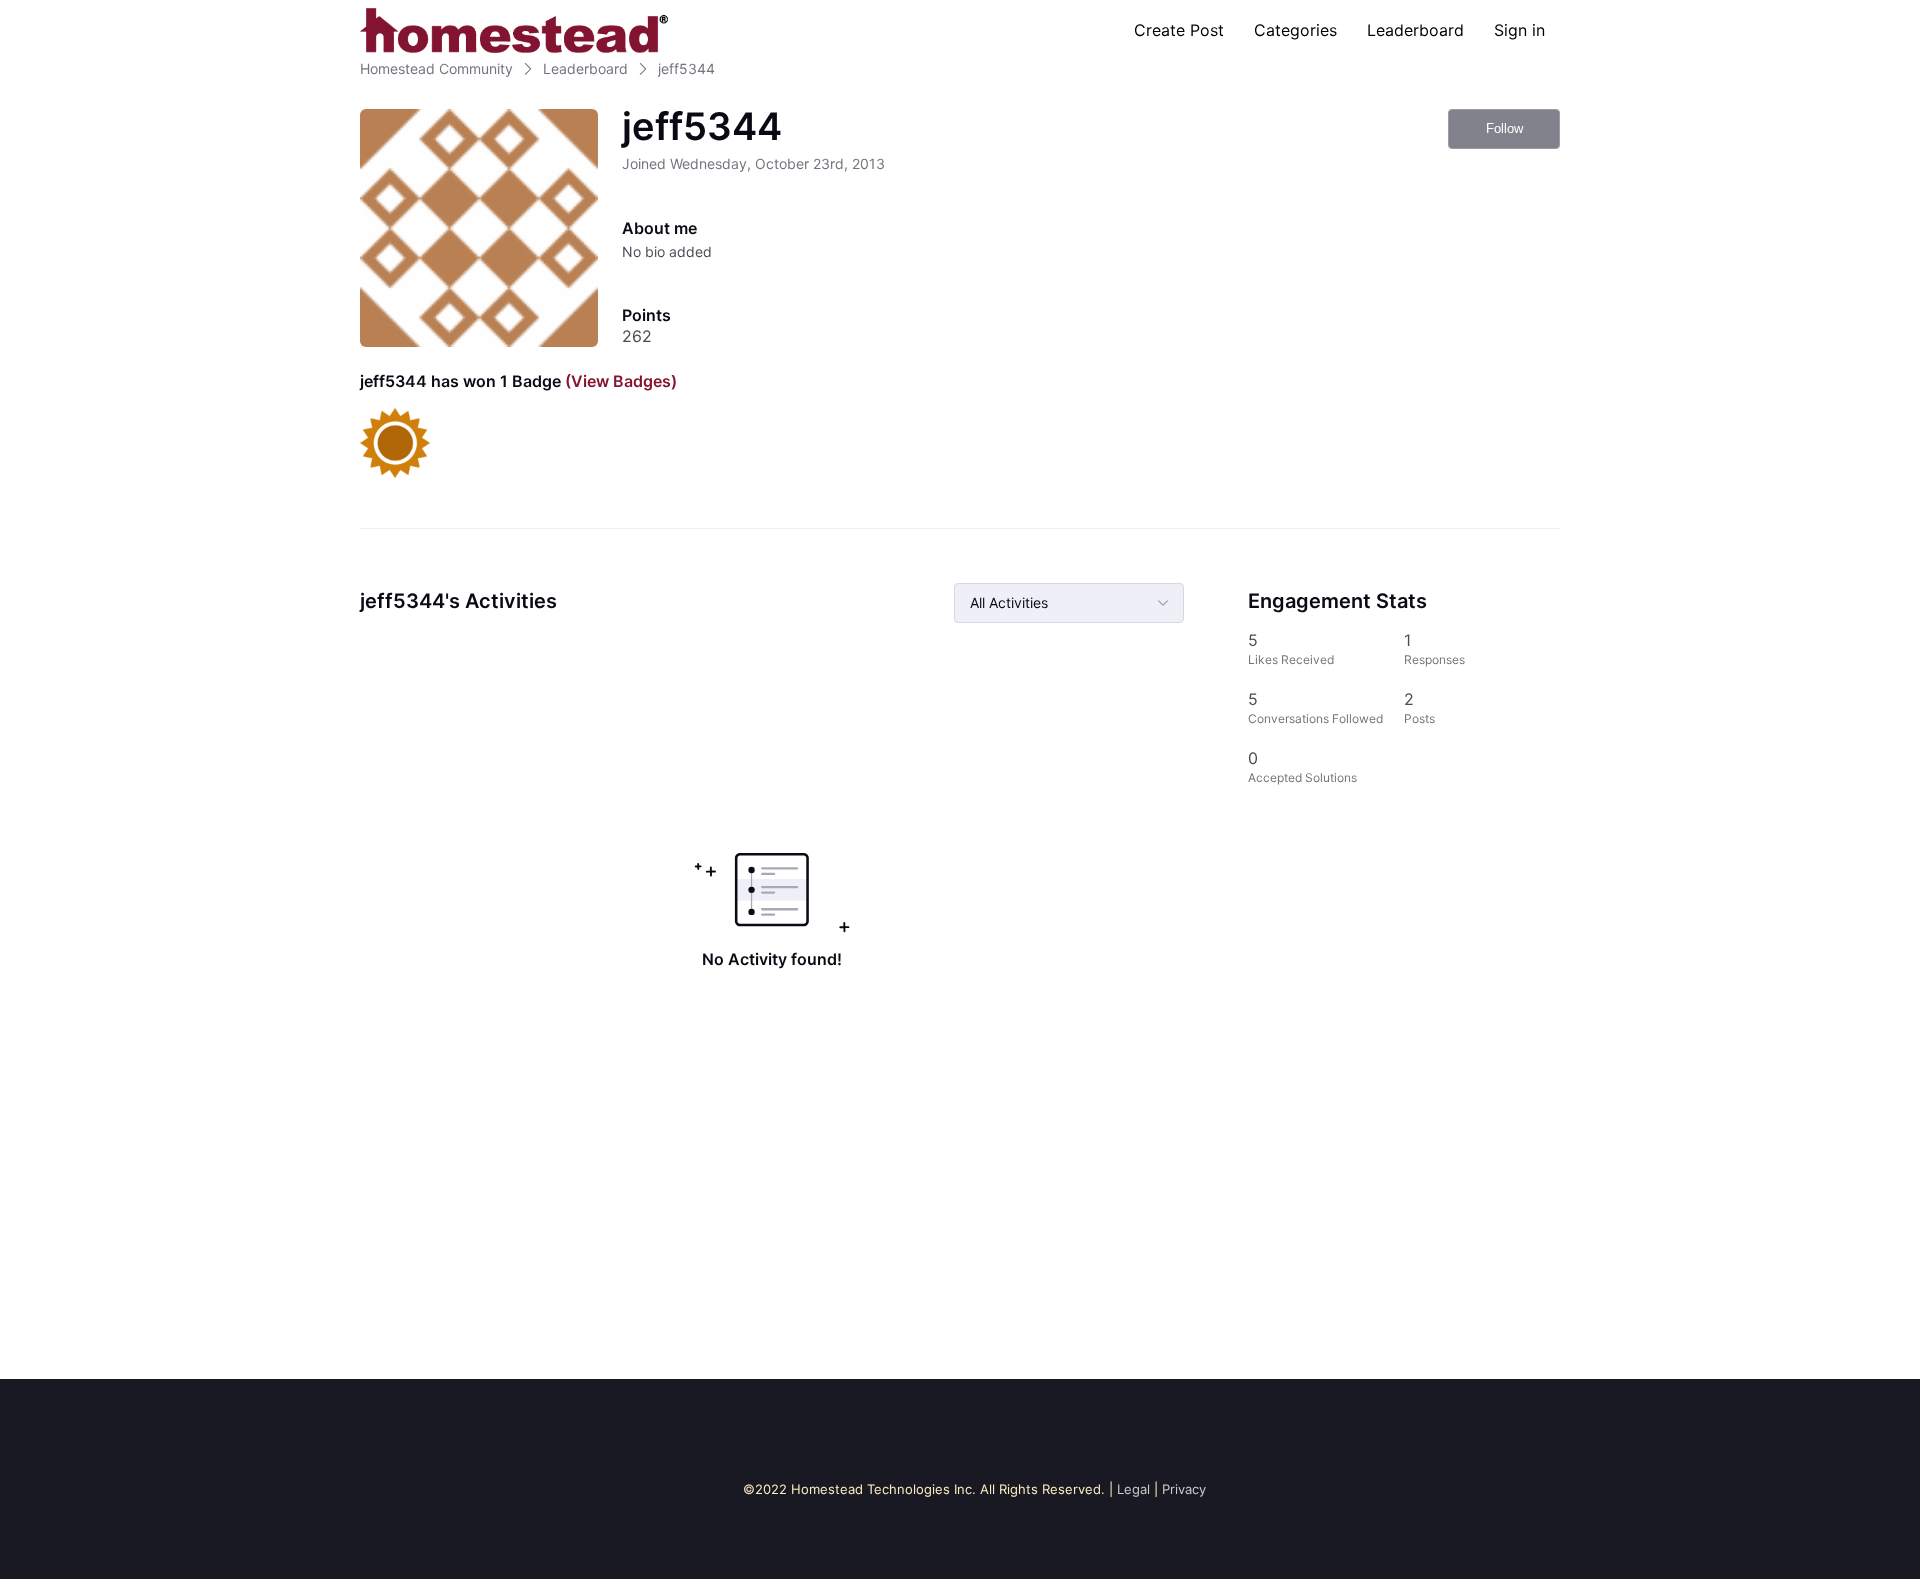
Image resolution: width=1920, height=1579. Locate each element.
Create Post (1179, 30)
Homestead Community (436, 68)
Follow (1504, 128)
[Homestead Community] (514, 30)
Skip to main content (83, 14)
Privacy (1184, 1489)
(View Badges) (619, 381)
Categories (1295, 30)
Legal (1133, 1489)
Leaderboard (1415, 30)
